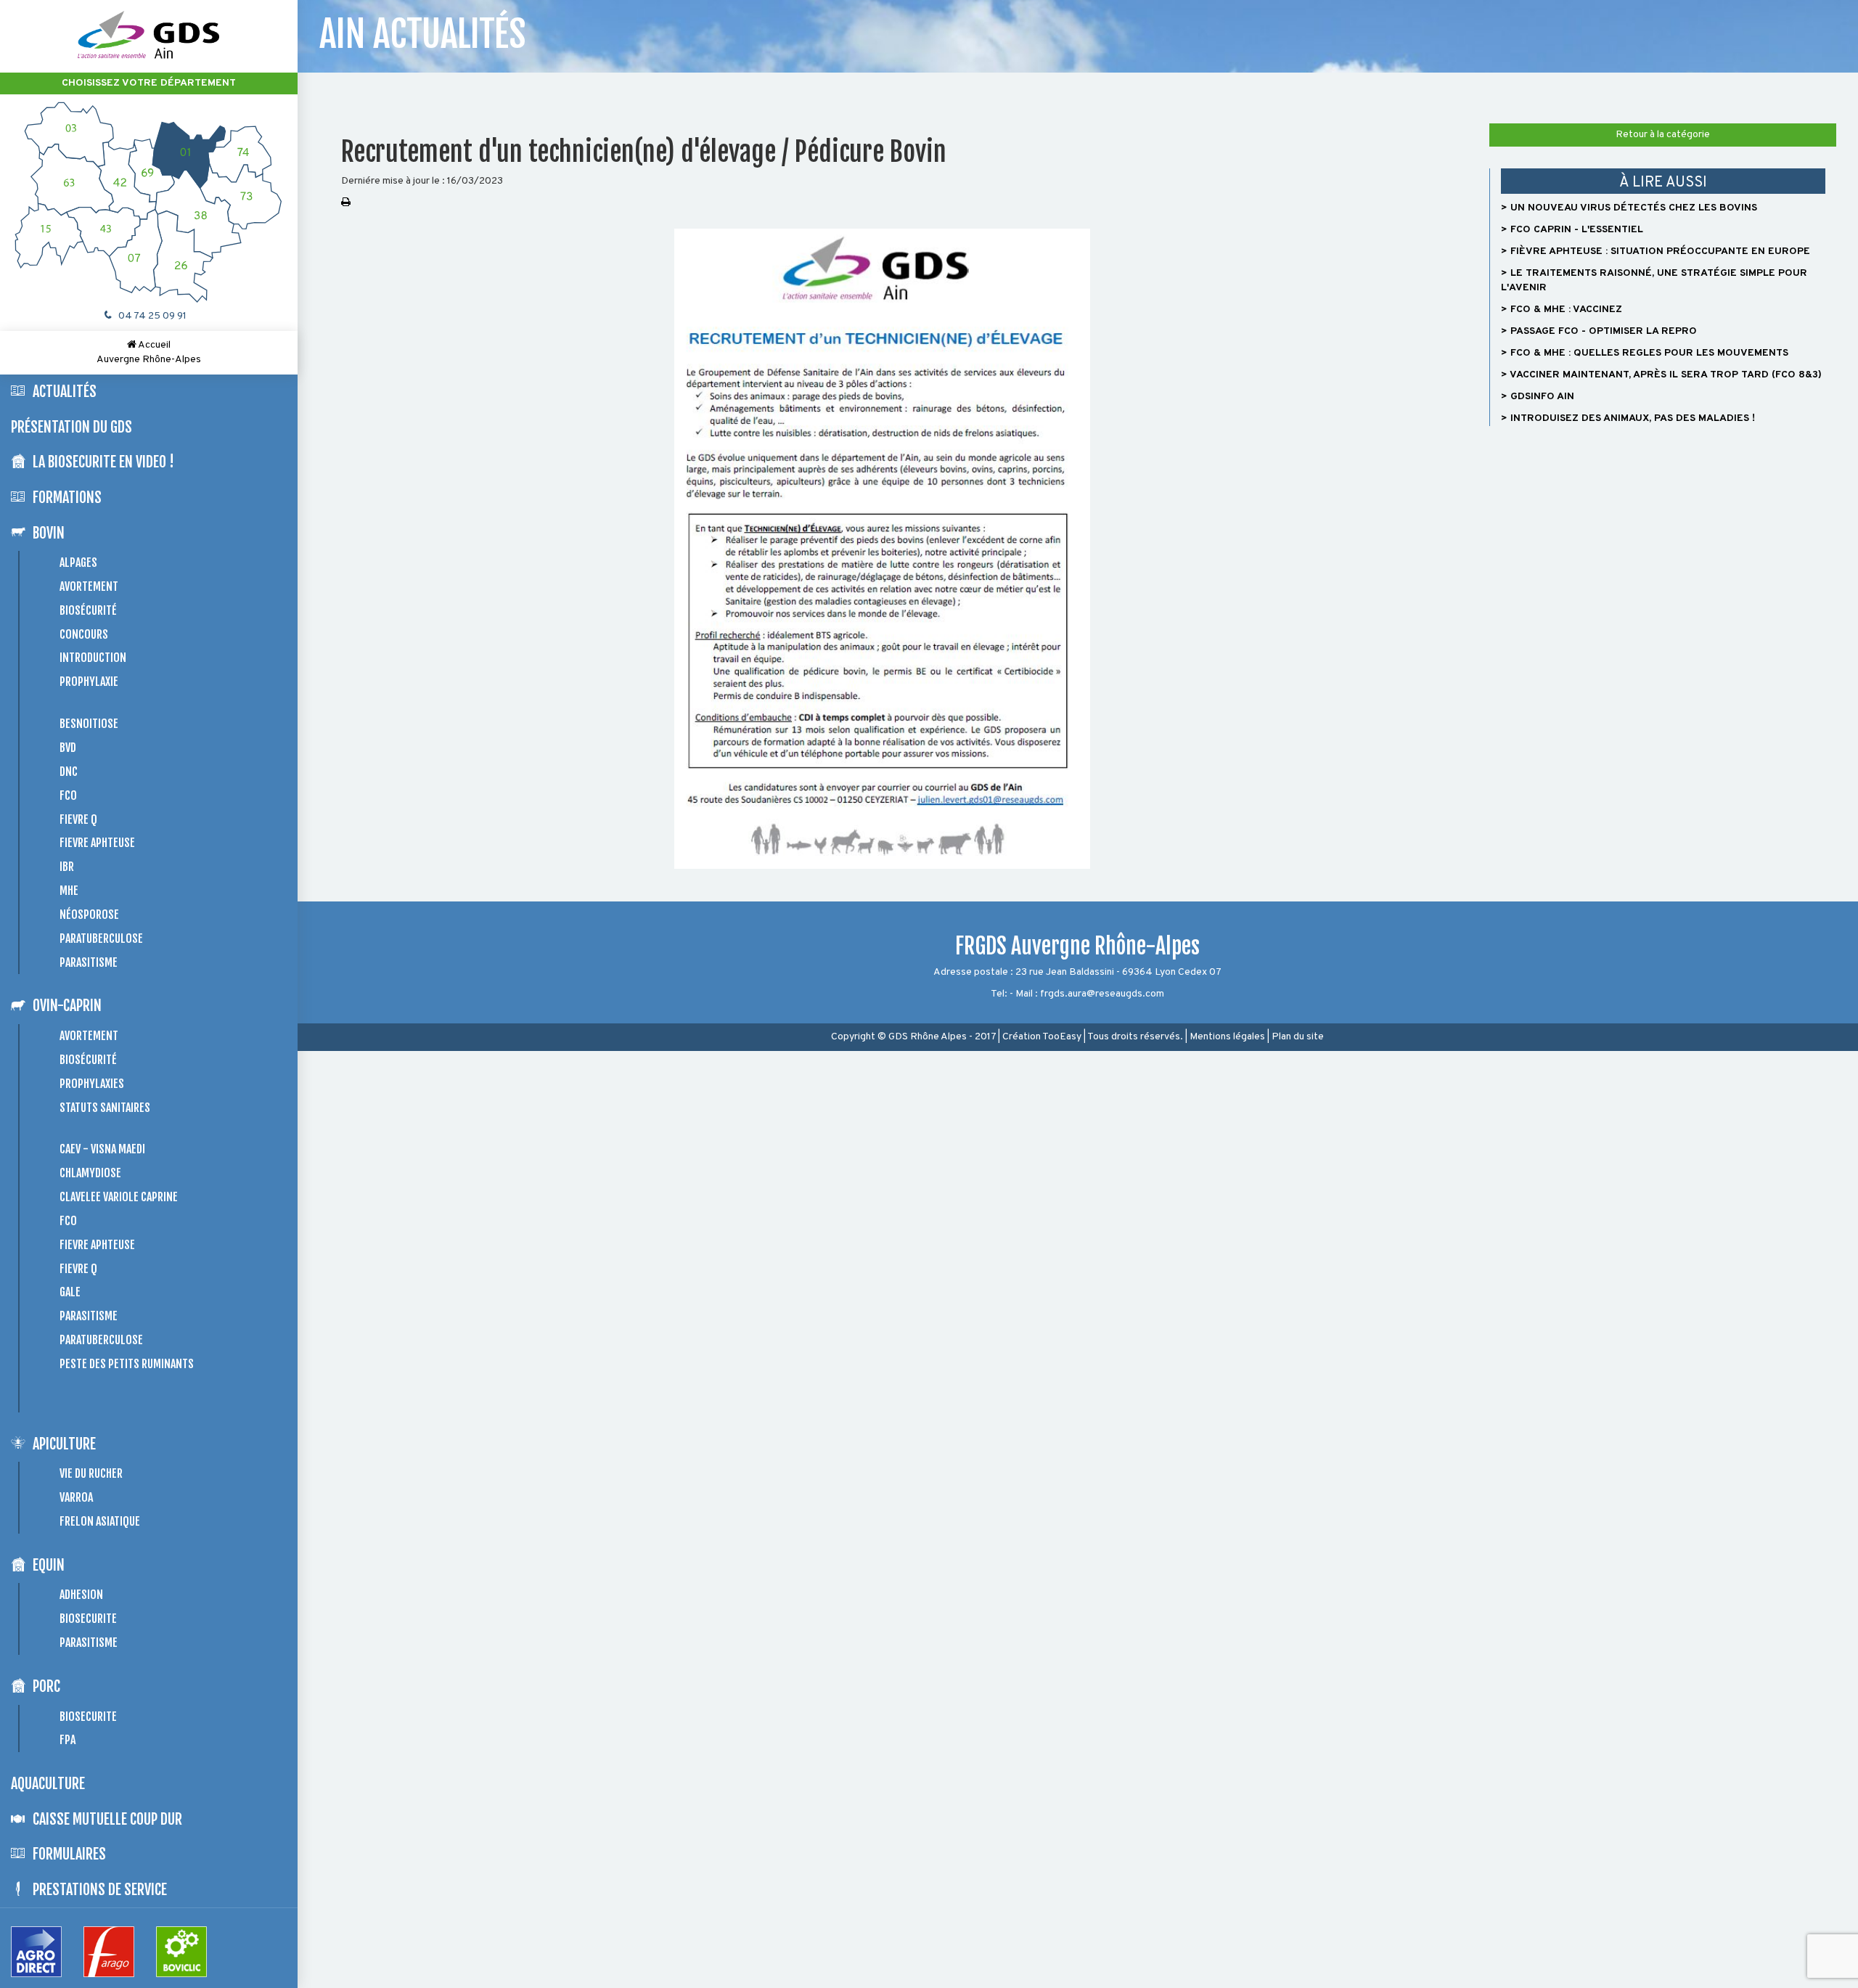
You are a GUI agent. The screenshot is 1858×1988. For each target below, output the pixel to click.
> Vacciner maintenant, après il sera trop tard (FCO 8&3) (1661, 375)
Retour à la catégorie (1663, 135)
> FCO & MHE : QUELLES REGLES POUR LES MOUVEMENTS (1645, 353)
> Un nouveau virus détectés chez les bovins (1629, 208)
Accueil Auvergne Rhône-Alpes (149, 352)
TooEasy (1062, 1037)
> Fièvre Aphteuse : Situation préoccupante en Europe (1656, 251)
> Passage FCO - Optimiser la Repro (1599, 331)
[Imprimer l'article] (346, 203)
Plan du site (1298, 1037)
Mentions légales (1227, 1037)
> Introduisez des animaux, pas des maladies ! (1628, 418)
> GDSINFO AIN (1538, 397)
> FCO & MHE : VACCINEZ (1562, 310)
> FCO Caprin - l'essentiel (1572, 230)
